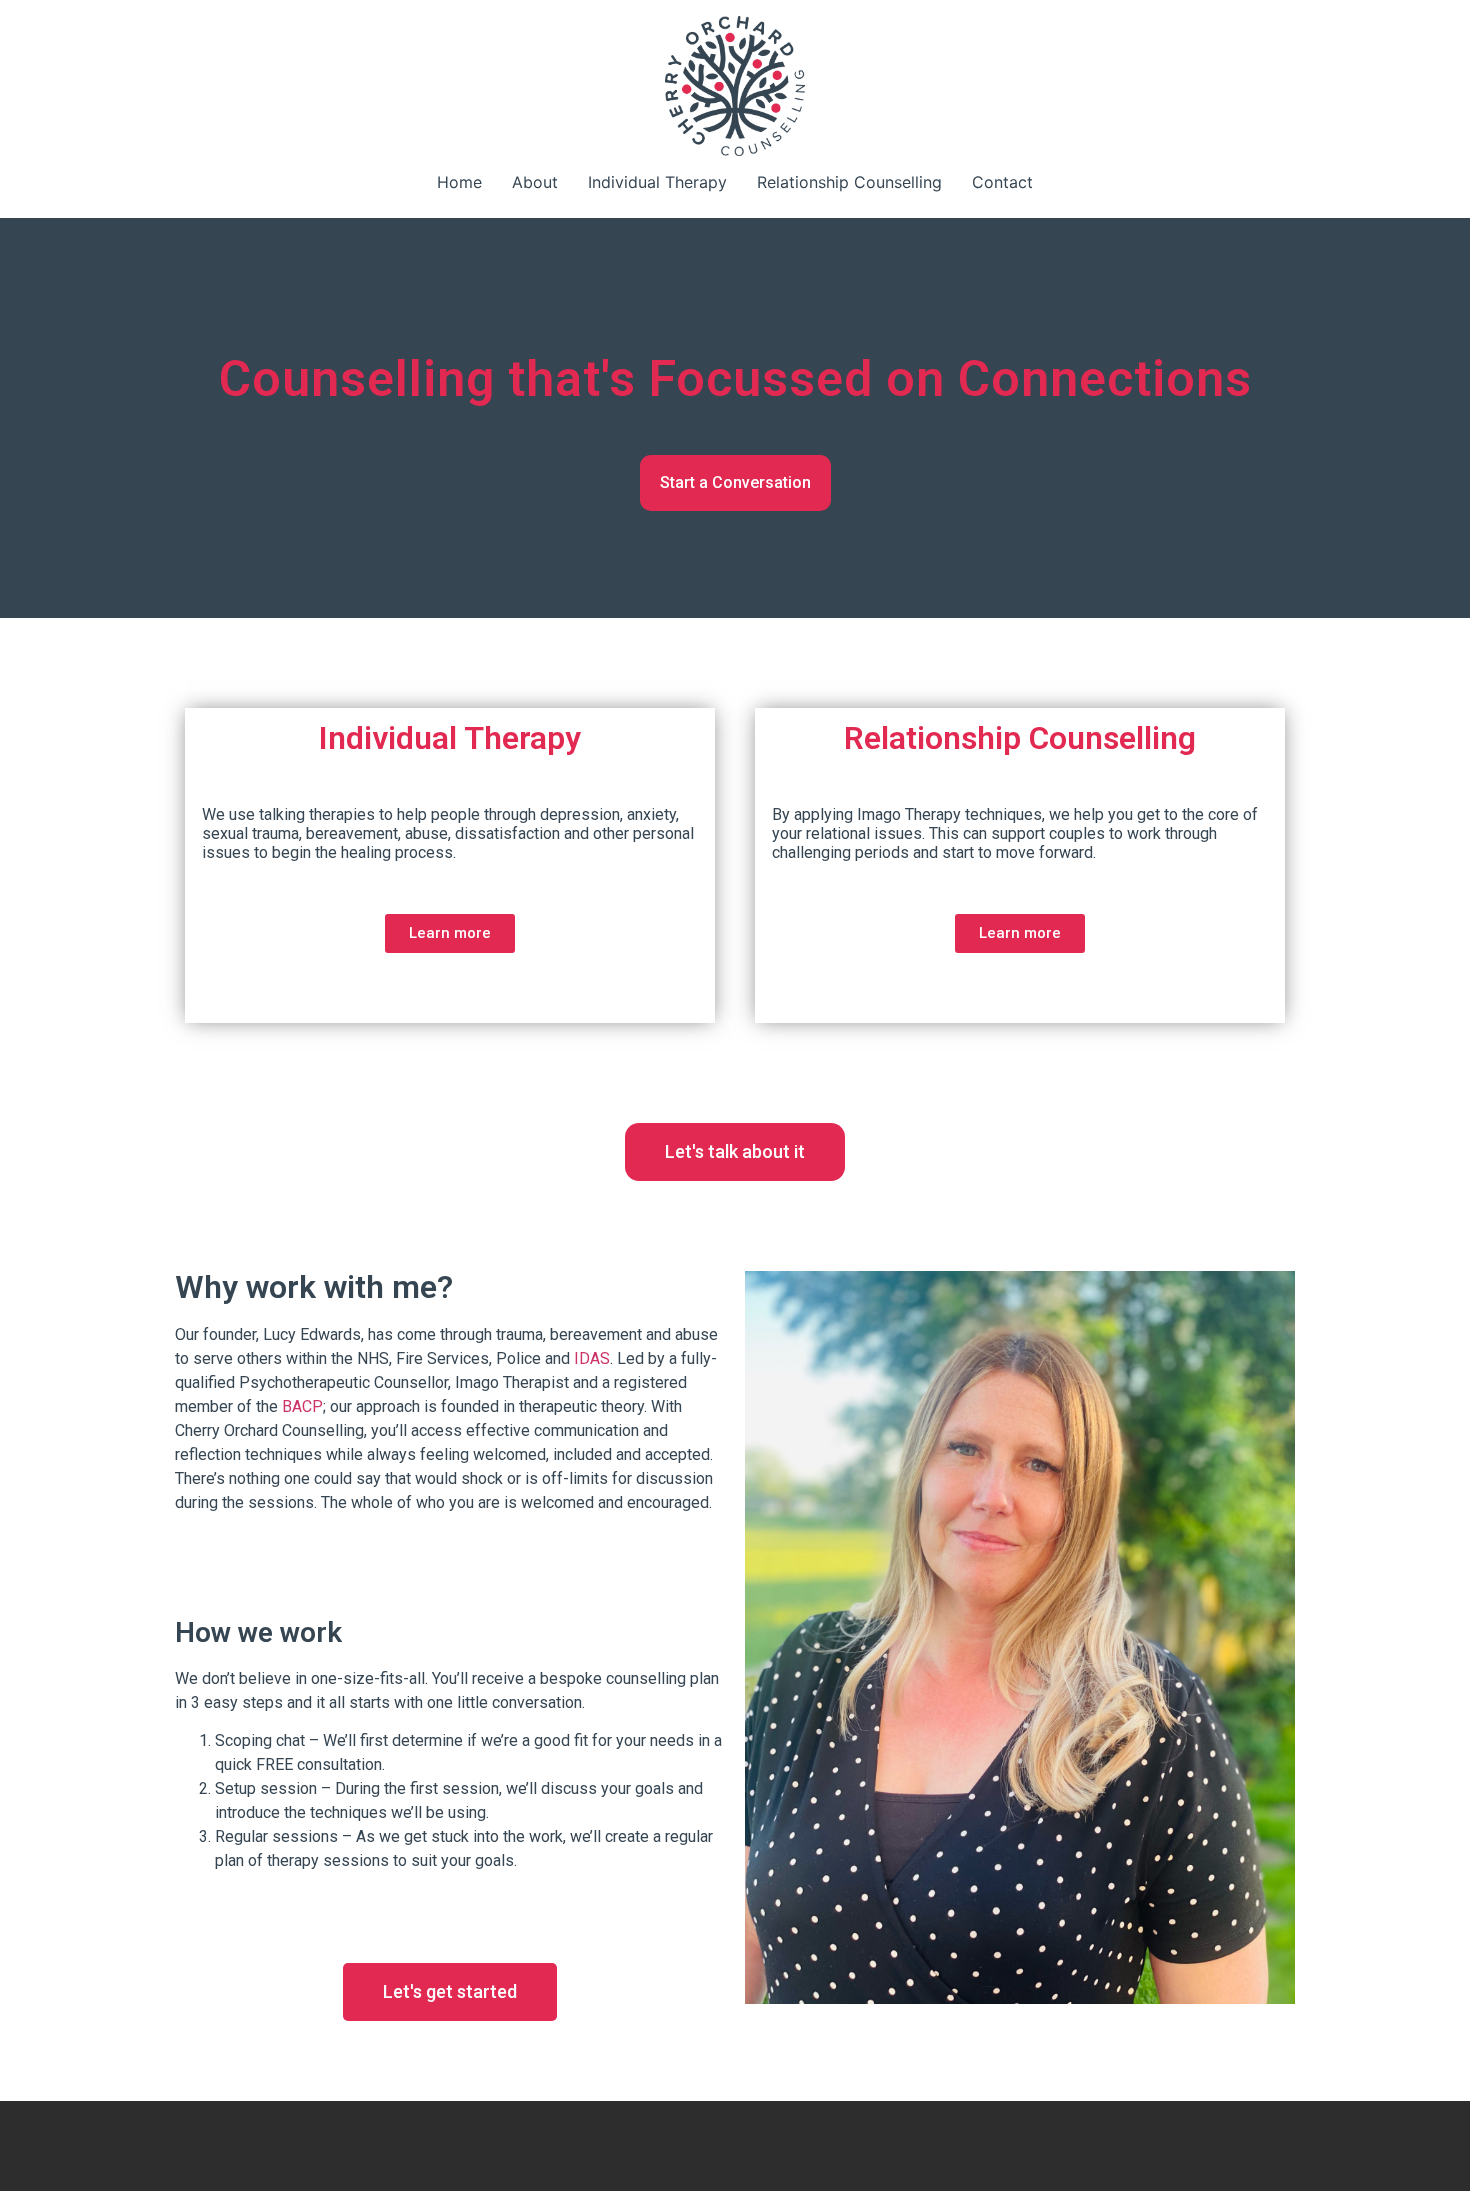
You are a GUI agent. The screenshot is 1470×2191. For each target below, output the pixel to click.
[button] (735, 483)
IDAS (592, 1358)
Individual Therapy (657, 182)
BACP (302, 1406)
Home (459, 182)
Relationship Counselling (849, 182)
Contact (1002, 182)
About (535, 182)
